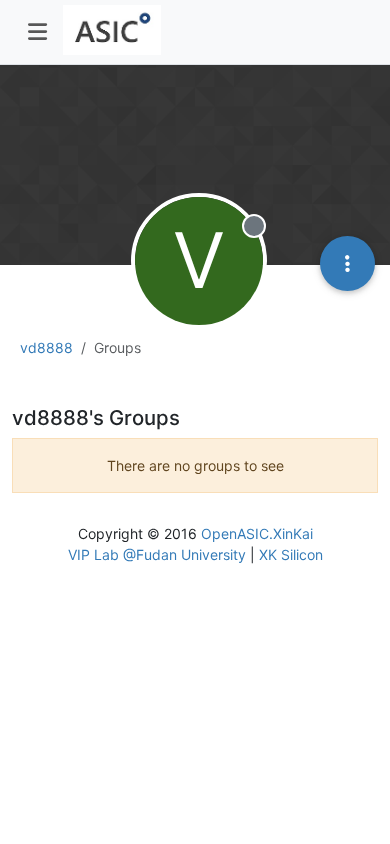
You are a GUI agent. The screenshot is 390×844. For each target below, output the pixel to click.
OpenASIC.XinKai (257, 533)
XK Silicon (291, 554)
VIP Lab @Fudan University (157, 554)
